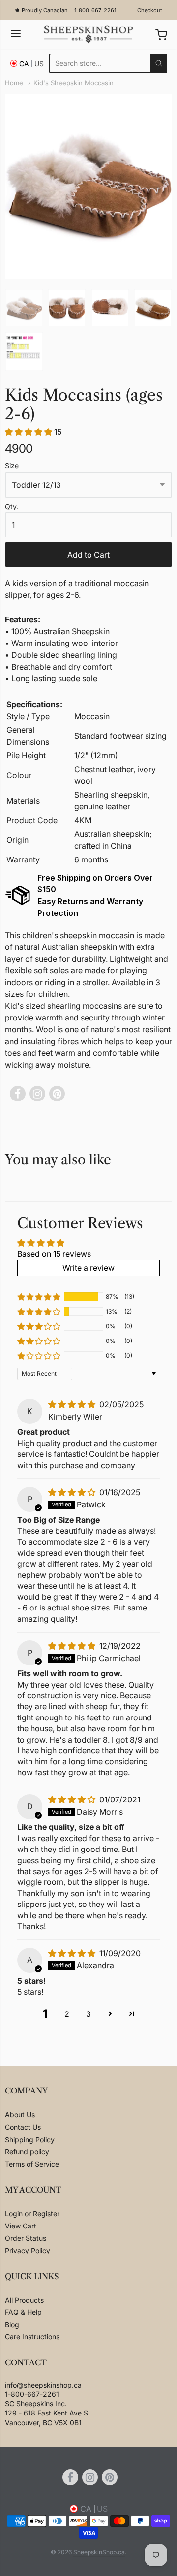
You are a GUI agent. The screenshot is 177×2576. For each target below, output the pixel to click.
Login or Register (32, 2214)
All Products (24, 2300)
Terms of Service (32, 2164)
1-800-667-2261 (95, 10)
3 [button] (88, 2014)
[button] (29, 432)
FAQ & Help (23, 2312)
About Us (20, 2114)
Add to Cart (88, 555)
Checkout (150, 10)
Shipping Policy (30, 2139)
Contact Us (23, 2127)
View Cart (21, 2226)
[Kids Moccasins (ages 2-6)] (24, 308)
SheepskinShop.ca (99, 2552)
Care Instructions (32, 2337)
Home (14, 83)
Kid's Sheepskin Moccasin (74, 83)
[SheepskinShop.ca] (88, 34)
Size (12, 466)
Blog (12, 2324)
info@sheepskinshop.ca (43, 2385)
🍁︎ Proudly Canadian (41, 10)
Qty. (12, 507)
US (39, 64)
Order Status (26, 2238)
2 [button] (67, 2014)
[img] (73, 1404)
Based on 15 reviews (54, 1254)
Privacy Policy (28, 2250)
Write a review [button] (88, 1268)
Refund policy (27, 2152)
